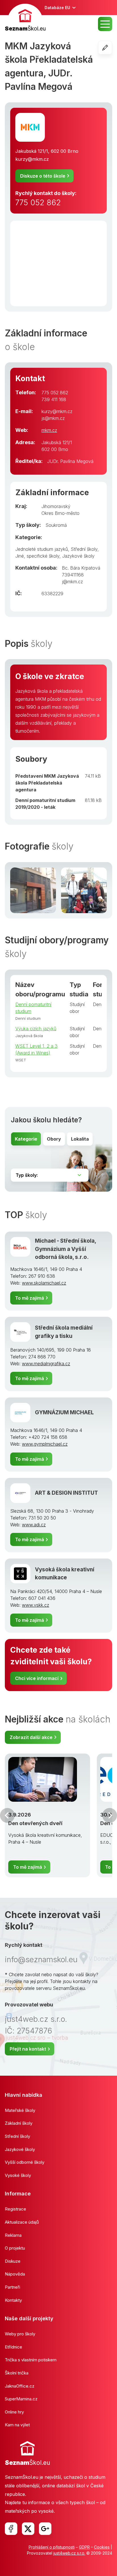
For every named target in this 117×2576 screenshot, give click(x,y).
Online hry (14, 2412)
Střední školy (84, 549)
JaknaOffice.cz (20, 2386)
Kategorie (26, 1139)
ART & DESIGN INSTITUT (66, 1493)
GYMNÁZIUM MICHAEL (64, 1412)
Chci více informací (37, 1678)
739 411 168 (54, 399)
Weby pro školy (20, 2334)
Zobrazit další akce (31, 1737)
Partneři (12, 2287)
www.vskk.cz (35, 1605)
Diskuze (13, 2261)
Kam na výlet (17, 2425)
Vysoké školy (18, 2175)
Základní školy (19, 2123)
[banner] (25, 18)
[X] (28, 2529)
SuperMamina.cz (21, 2399)
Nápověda (15, 2274)
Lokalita (80, 1139)
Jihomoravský (56, 506)
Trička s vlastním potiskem (31, 2360)
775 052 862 (38, 203)
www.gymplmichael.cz (45, 1444)
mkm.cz (49, 430)
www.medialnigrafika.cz (46, 1364)
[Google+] (45, 2529)
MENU (105, 24)
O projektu (15, 2248)
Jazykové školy (78, 556)
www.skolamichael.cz (44, 1283)
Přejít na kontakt (28, 2049)
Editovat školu (112, 48)
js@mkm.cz (53, 418)
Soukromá (56, 525)
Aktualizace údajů (22, 2222)
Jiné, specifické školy (37, 556)
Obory (54, 1139)
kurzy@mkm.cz (32, 159)
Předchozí (7, 1815)
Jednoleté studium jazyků (42, 549)
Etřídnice (13, 2347)
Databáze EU (57, 8)
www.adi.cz (34, 1525)
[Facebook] (11, 2529)
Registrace (15, 2209)
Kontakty (13, 2300)
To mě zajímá (30, 1298)
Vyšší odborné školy (25, 2162)
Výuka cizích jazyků (36, 1029)
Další (110, 1815)
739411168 (73, 575)
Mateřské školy (20, 2110)
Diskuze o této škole (43, 176)
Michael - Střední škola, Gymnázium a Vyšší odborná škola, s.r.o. (65, 1249)
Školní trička (17, 2373)
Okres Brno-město (60, 513)
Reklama (13, 2235)
